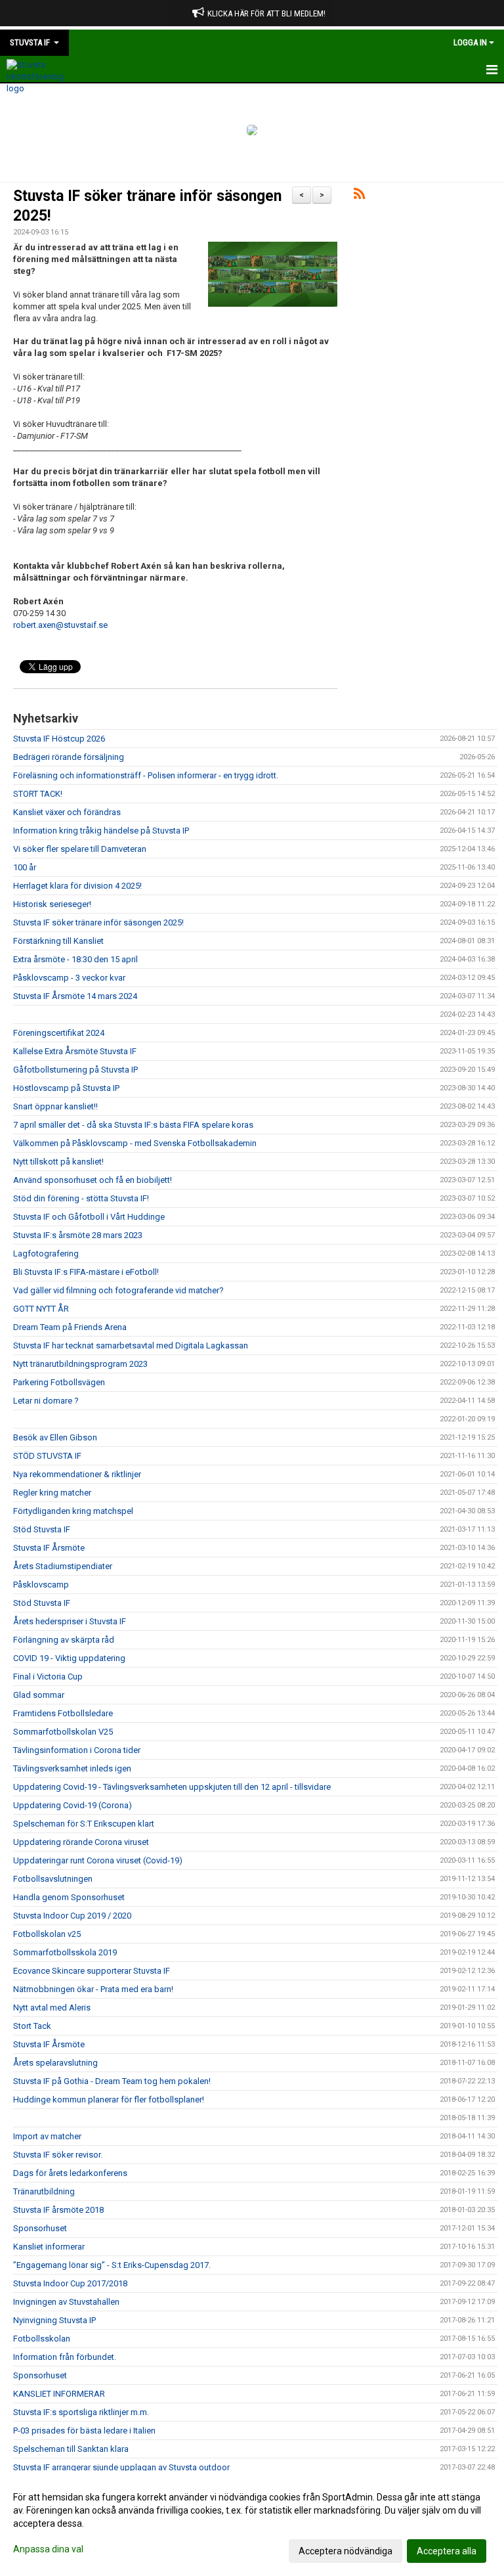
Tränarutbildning (44, 2191)
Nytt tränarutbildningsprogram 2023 (80, 1364)
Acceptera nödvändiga (346, 2551)
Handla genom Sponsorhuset (69, 1897)
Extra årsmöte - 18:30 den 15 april (75, 959)
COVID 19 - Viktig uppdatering (69, 1658)
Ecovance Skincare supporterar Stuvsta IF (92, 1971)
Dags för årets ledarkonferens (70, 2173)
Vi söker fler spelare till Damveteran (80, 849)
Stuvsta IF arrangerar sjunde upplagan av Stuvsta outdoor (121, 2467)
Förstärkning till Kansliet (58, 941)
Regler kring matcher (52, 1493)
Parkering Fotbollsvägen (59, 1382)
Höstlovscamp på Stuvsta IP (66, 1088)
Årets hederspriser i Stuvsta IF (70, 1621)
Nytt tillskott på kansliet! (58, 1162)
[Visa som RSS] (359, 196)
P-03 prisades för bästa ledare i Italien (84, 2431)
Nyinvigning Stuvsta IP (54, 2320)
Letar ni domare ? (46, 1401)
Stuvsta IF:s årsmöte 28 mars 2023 (78, 1235)
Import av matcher (47, 2136)
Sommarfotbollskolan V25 (63, 1732)
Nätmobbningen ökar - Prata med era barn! (93, 1989)
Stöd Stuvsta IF (42, 1529)
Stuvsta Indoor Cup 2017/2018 (70, 2283)
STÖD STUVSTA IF (47, 1456)
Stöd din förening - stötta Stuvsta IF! (81, 1198)
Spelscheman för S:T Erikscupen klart (84, 1824)
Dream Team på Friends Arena (70, 1327)
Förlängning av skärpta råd (64, 1640)
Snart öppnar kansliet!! (55, 1106)
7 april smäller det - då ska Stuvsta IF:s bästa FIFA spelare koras (133, 1125)
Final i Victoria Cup (48, 1677)
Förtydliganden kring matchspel (73, 1511)
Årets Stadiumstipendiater (63, 1566)
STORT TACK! (38, 794)
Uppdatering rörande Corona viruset (81, 1842)
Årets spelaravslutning (55, 2063)
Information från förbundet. (65, 2357)
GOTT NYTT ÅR (41, 1309)
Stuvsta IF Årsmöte (49, 1548)
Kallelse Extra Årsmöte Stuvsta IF (75, 1051)
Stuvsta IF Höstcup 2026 (59, 739)
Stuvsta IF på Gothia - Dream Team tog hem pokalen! (112, 2081)
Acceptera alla (447, 2551)
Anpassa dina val (48, 2549)
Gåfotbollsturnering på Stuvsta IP (75, 1070)
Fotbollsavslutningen (53, 1879)
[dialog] (252, 2523)
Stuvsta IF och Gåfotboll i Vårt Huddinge (89, 1217)
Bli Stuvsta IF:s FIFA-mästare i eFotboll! (86, 1272)
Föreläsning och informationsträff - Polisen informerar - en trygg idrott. (146, 775)
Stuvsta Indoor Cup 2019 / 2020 (72, 1916)
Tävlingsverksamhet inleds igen (72, 1768)
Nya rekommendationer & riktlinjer (77, 1474)
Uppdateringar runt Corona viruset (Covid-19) (98, 1860)
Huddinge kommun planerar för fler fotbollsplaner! (109, 2099)
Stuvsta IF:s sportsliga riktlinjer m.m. (81, 2412)
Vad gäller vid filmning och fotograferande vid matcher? (118, 1290)
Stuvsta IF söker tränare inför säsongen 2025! (98, 922)
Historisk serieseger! (52, 904)
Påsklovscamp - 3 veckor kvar (69, 978)
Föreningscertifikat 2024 (59, 1033)
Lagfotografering (46, 1254)
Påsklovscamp (41, 1585)
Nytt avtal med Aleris (52, 2008)
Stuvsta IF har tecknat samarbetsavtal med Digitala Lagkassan (131, 1345)
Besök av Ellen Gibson (55, 1437)
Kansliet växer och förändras (67, 812)
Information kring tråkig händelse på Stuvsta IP (101, 831)
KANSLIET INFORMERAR (59, 2394)
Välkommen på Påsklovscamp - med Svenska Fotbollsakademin (135, 1143)
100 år (25, 867)
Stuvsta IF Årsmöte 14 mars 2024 (75, 996)
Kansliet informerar (49, 2247)
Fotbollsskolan (42, 2339)
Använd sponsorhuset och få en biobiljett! (93, 1180)
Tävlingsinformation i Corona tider (77, 1750)
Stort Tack (32, 2026)
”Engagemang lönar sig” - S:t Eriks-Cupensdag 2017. (112, 2265)
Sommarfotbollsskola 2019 (65, 1952)
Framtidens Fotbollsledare (63, 1713)
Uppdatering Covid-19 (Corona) (73, 1805)
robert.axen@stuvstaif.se (60, 625)
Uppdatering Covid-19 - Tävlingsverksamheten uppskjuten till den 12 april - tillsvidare (172, 1787)
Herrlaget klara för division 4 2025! (77, 886)
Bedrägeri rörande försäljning (69, 757)
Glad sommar (39, 1695)
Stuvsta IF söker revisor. (58, 2155)
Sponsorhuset (40, 2228)
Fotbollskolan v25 (47, 1934)
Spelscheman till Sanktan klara (71, 2449)
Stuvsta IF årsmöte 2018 (58, 2210)
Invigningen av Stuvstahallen (66, 2302)
